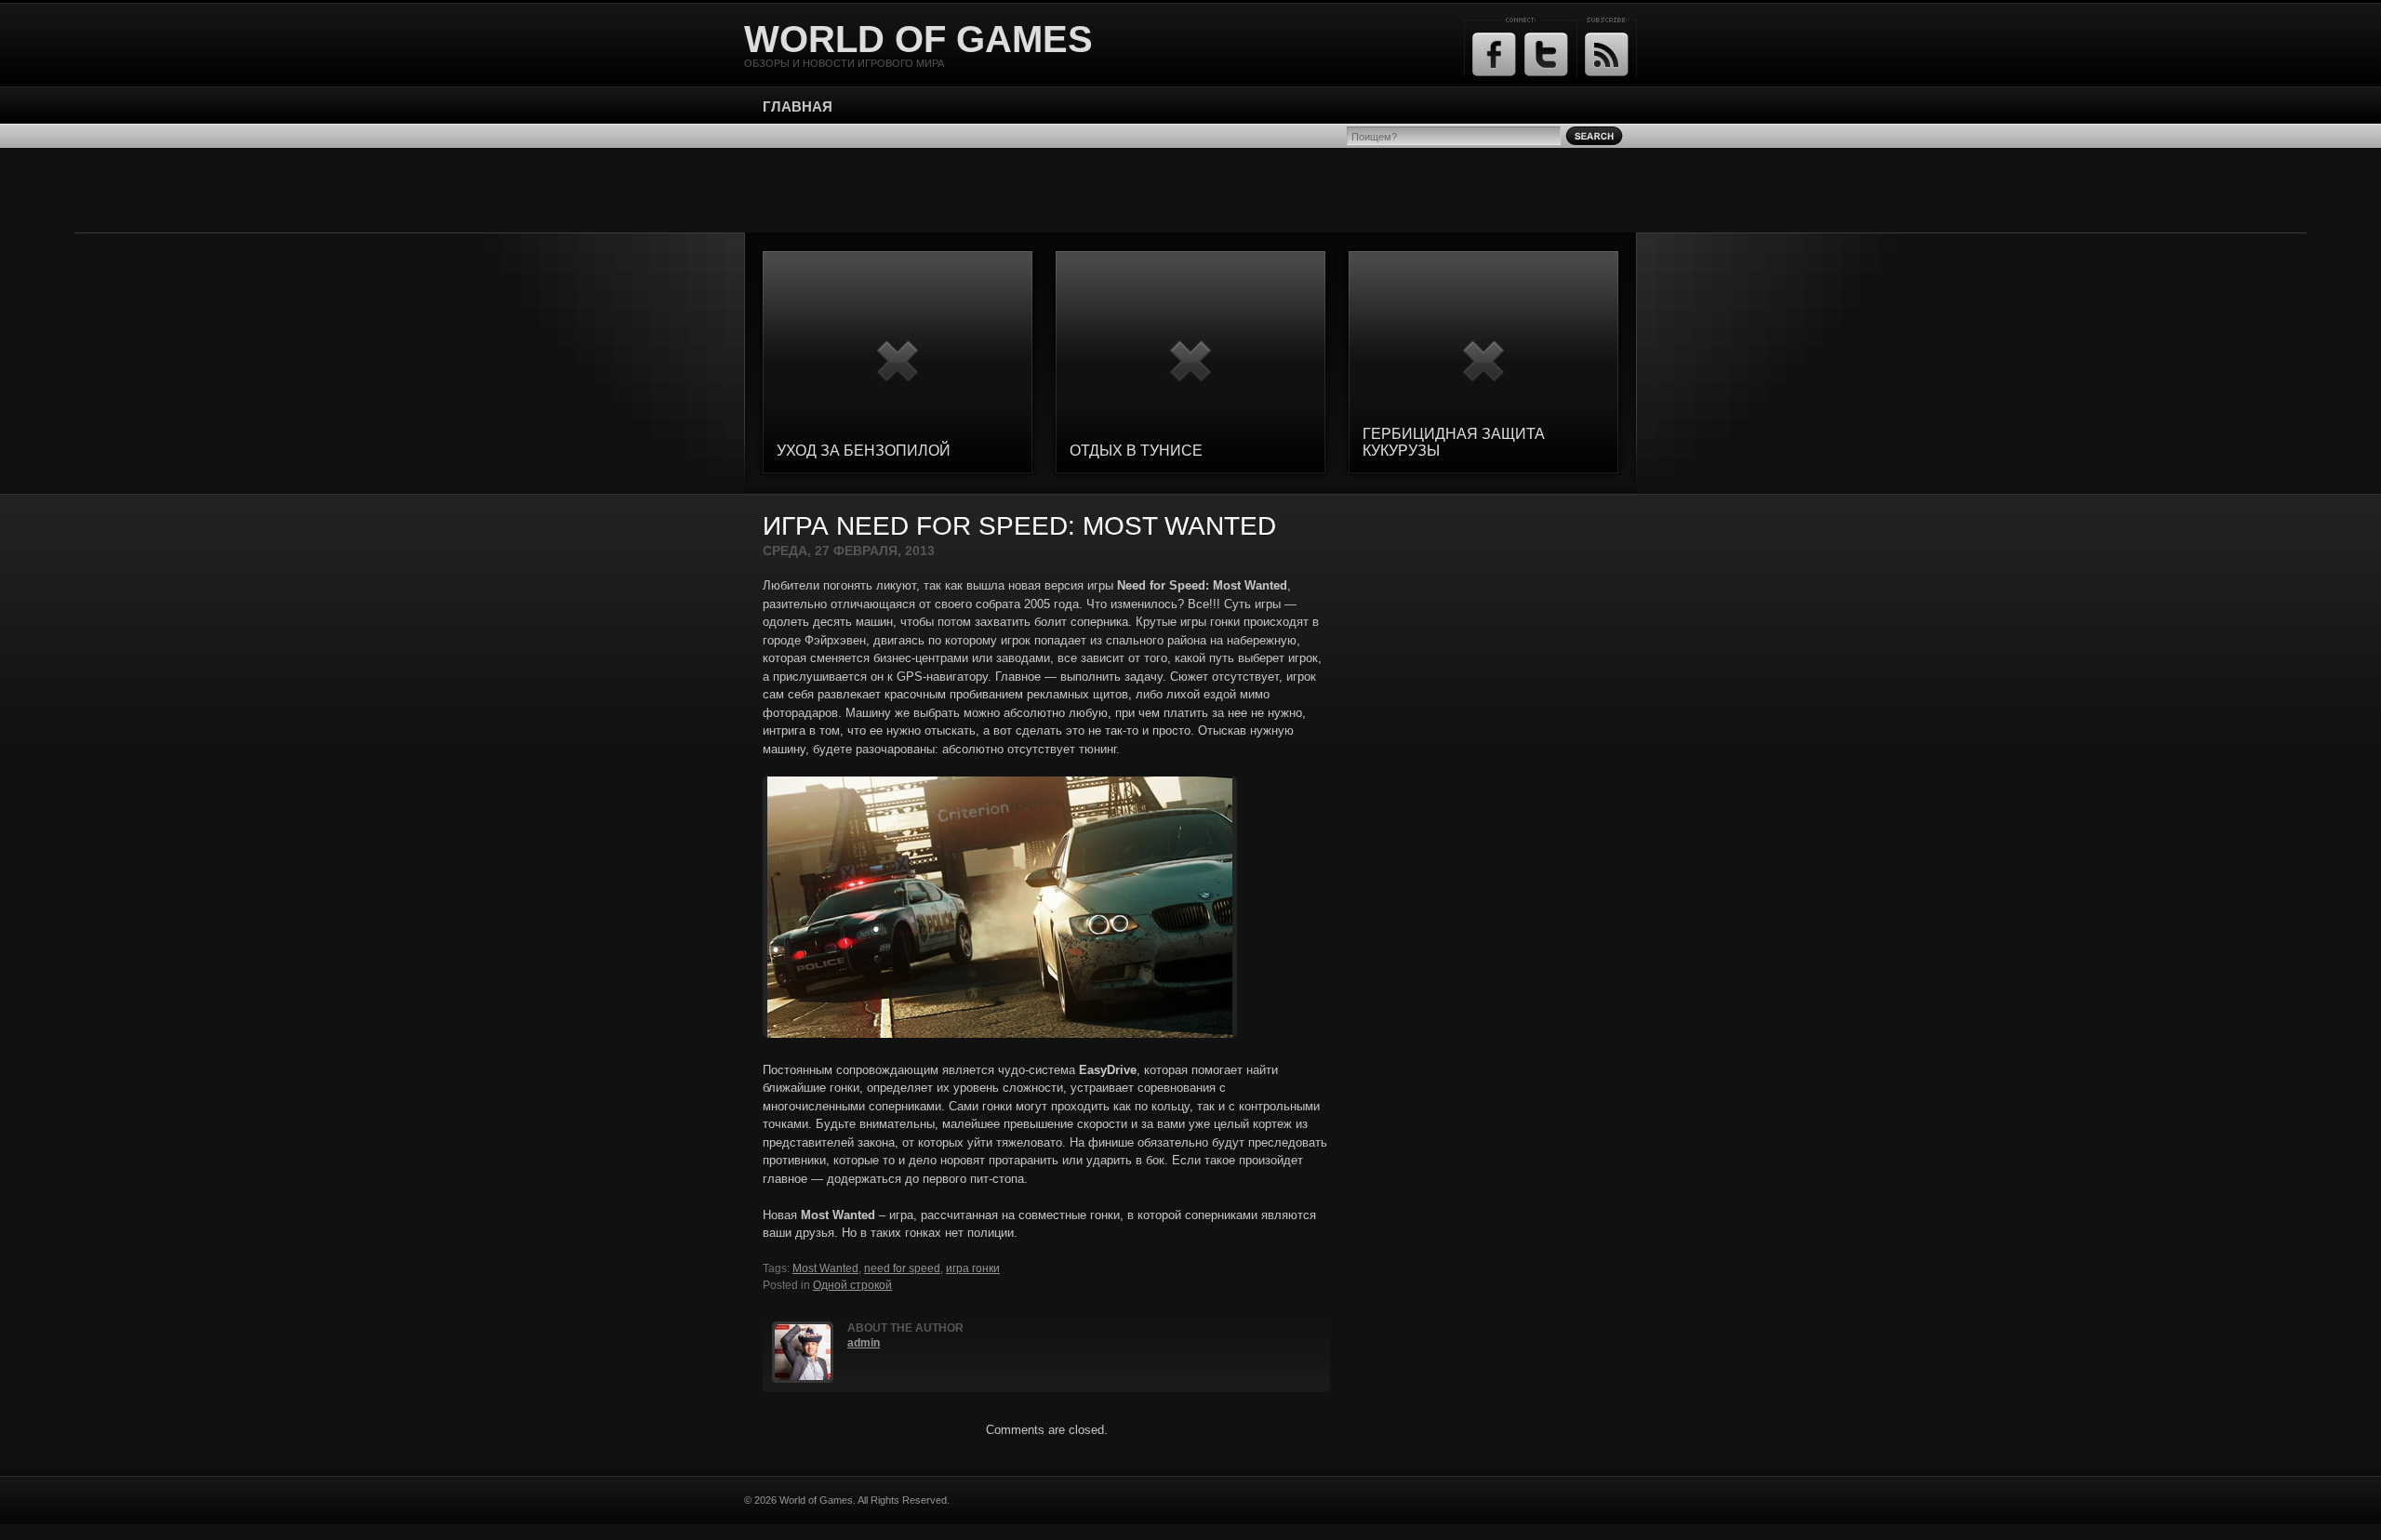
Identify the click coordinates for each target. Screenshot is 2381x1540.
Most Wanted (825, 1268)
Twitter (1546, 54)
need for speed (902, 1268)
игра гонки (973, 1268)
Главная (798, 106)
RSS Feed (1607, 54)
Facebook (1494, 54)
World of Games (918, 39)
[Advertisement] (1190, 190)
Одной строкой (852, 1285)
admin (864, 1343)
